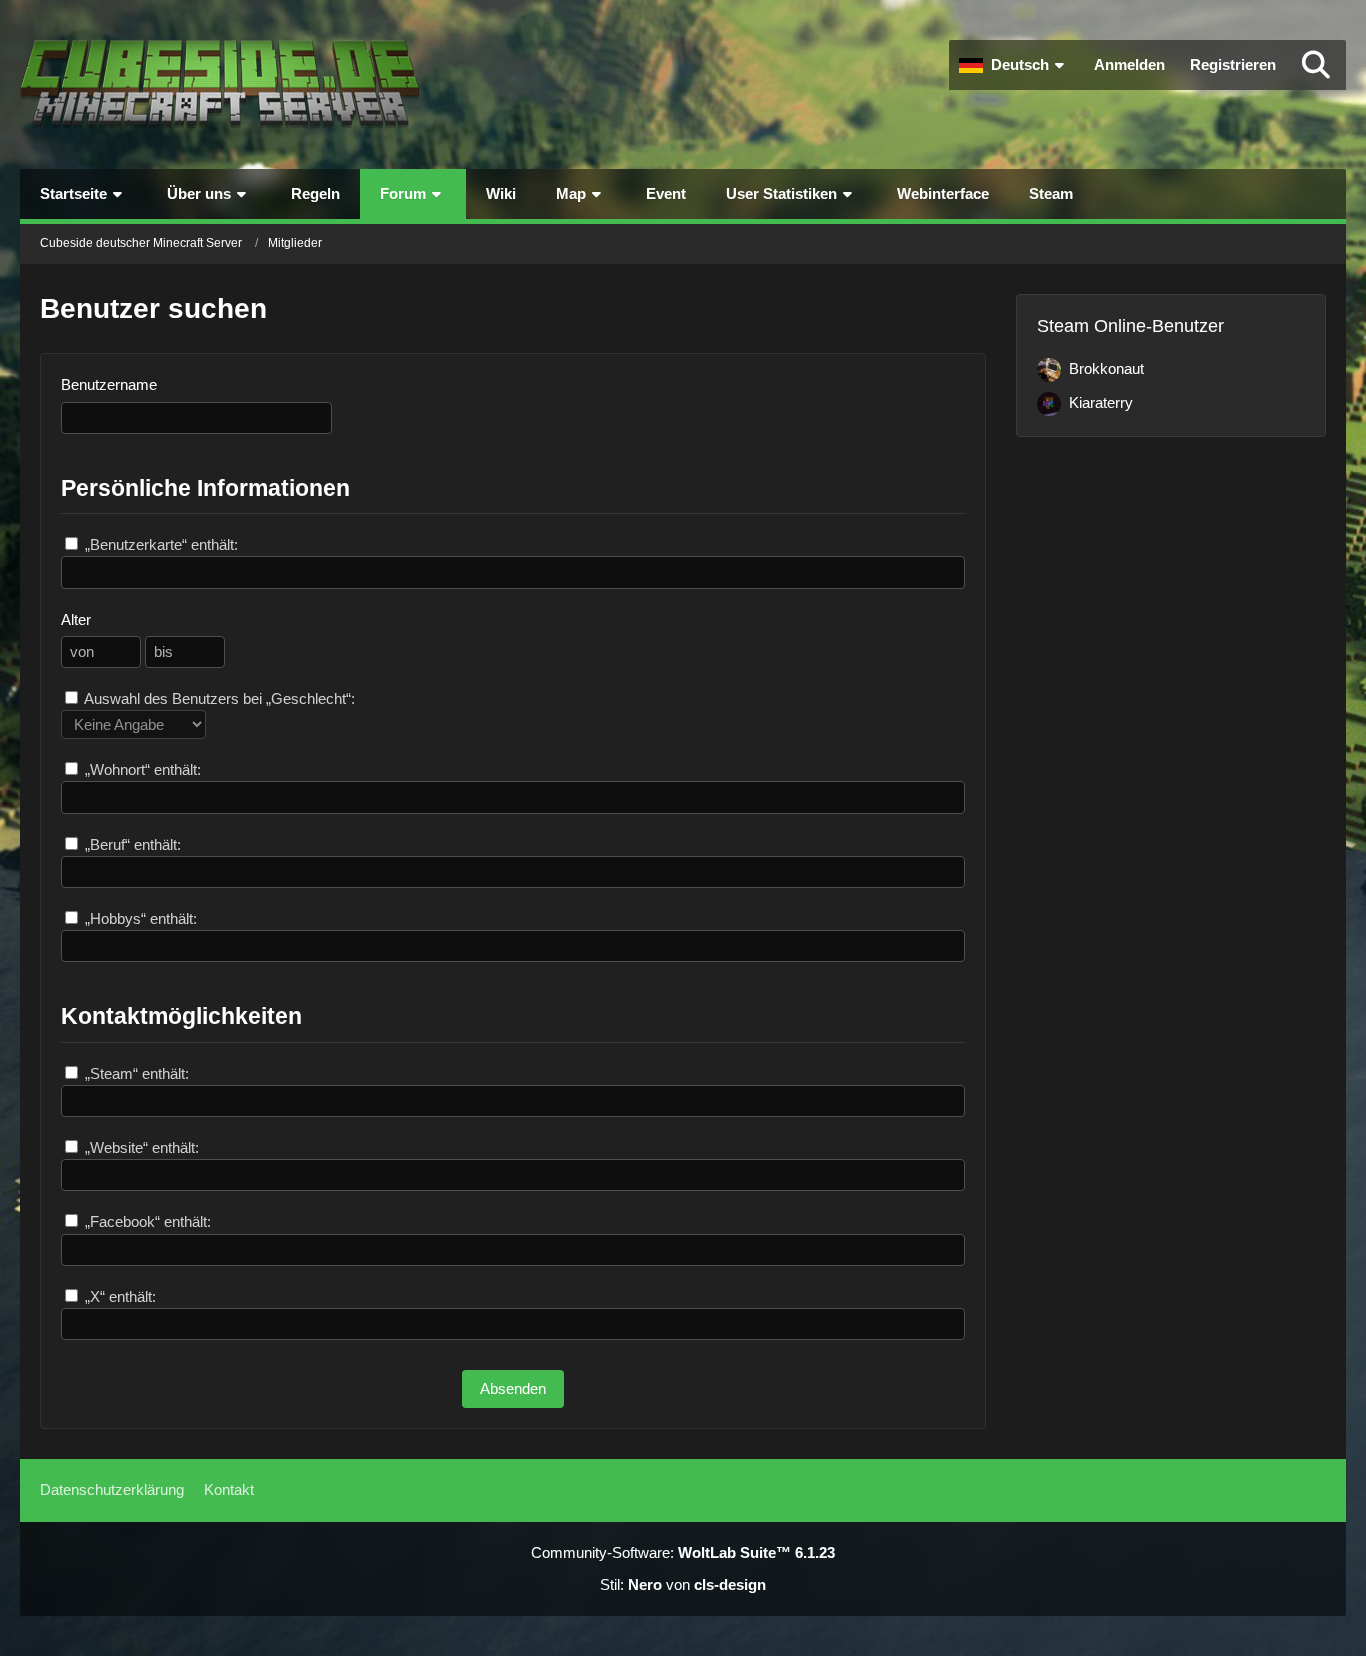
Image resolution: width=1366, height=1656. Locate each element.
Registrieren (1233, 64)
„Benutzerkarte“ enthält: (159, 544)
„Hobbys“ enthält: (139, 918)
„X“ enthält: (118, 1296)
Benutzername (109, 384)
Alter (76, 619)
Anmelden (1129, 64)
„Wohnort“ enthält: (141, 769)
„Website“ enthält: (140, 1147)
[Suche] (1316, 65)
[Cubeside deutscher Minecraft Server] (220, 84)
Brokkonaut (1106, 368)
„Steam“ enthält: (135, 1073)
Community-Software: (683, 1552)
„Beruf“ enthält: (131, 844)
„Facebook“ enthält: (146, 1221)
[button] (1014, 65)
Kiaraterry (1101, 402)
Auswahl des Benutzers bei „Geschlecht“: (218, 698)
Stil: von (683, 1584)
